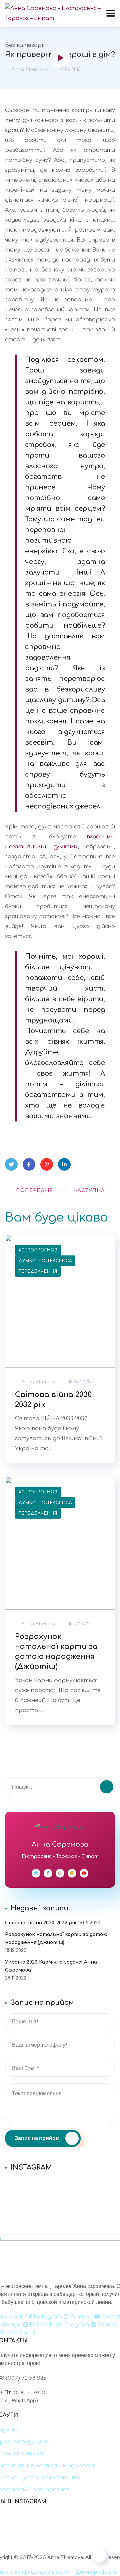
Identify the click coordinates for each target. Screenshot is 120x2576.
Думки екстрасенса (45, 1261)
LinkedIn (64, 1164)
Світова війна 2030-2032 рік (55, 1400)
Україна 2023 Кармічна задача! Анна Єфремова (51, 1966)
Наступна (89, 1190)
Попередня (34, 1190)
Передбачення (38, 1271)
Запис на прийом (38, 2138)
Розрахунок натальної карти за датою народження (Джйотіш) (56, 1652)
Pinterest (47, 1164)
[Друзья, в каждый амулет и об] (60, 2201)
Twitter (11, 1164)
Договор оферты (97, 2572)
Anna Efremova (29, 70)
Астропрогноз (38, 1250)
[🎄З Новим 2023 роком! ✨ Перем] (60, 2184)
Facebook (29, 1164)
